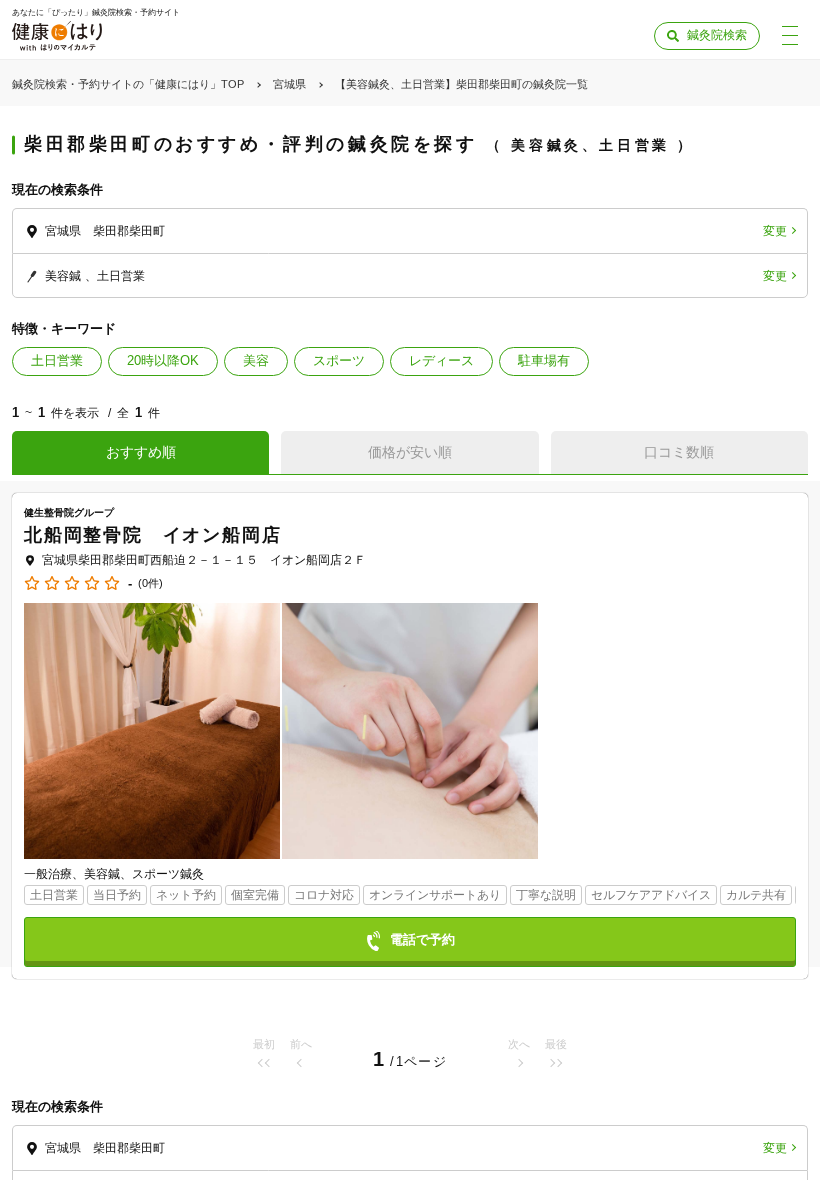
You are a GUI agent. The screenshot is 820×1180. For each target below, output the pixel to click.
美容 (256, 360)
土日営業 (57, 360)
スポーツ (339, 360)
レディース (441, 360)
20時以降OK (163, 360)
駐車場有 (544, 360)
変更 (775, 231)
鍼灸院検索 (717, 35)
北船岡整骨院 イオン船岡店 (152, 535)
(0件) (150, 583)
